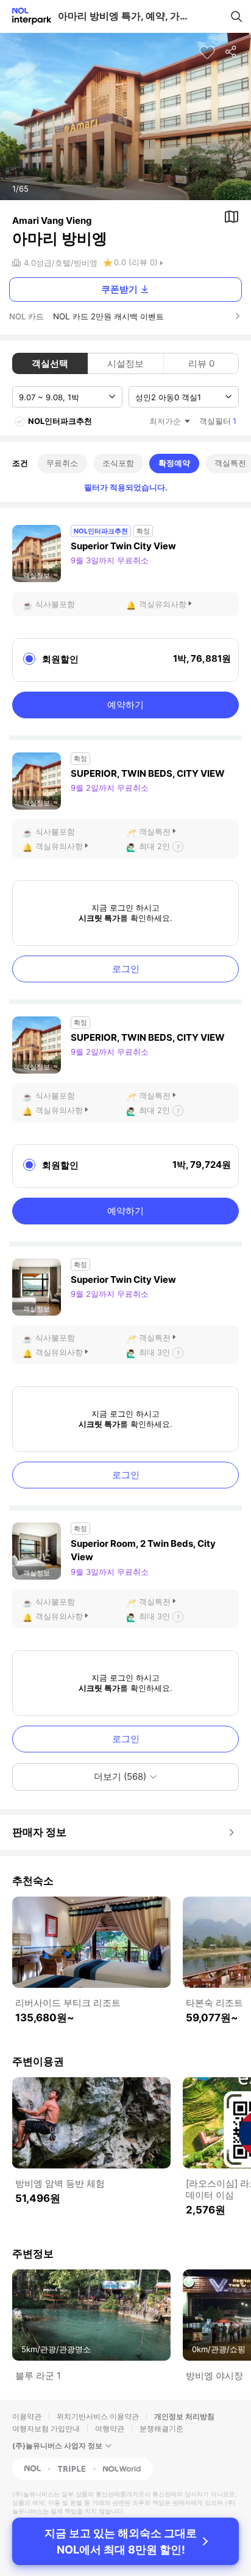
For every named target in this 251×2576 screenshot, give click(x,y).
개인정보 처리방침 (184, 2416)
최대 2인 (154, 846)
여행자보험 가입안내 (46, 2428)
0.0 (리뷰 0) (136, 262)
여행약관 (110, 2428)
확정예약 (174, 463)
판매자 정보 (39, 1832)
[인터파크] (27, 16)
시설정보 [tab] (125, 363)
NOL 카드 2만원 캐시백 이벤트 (108, 316)
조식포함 (118, 463)
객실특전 (155, 831)
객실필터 (218, 421)
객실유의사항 (163, 604)
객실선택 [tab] (50, 363)
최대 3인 (154, 1352)
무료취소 (62, 463)
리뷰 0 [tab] (201, 363)
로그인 (126, 969)
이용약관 (27, 2416)
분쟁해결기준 (161, 2428)
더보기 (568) (120, 1776)
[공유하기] (232, 52)
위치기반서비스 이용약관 (98, 2416)
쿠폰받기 (119, 289)
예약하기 (125, 705)
